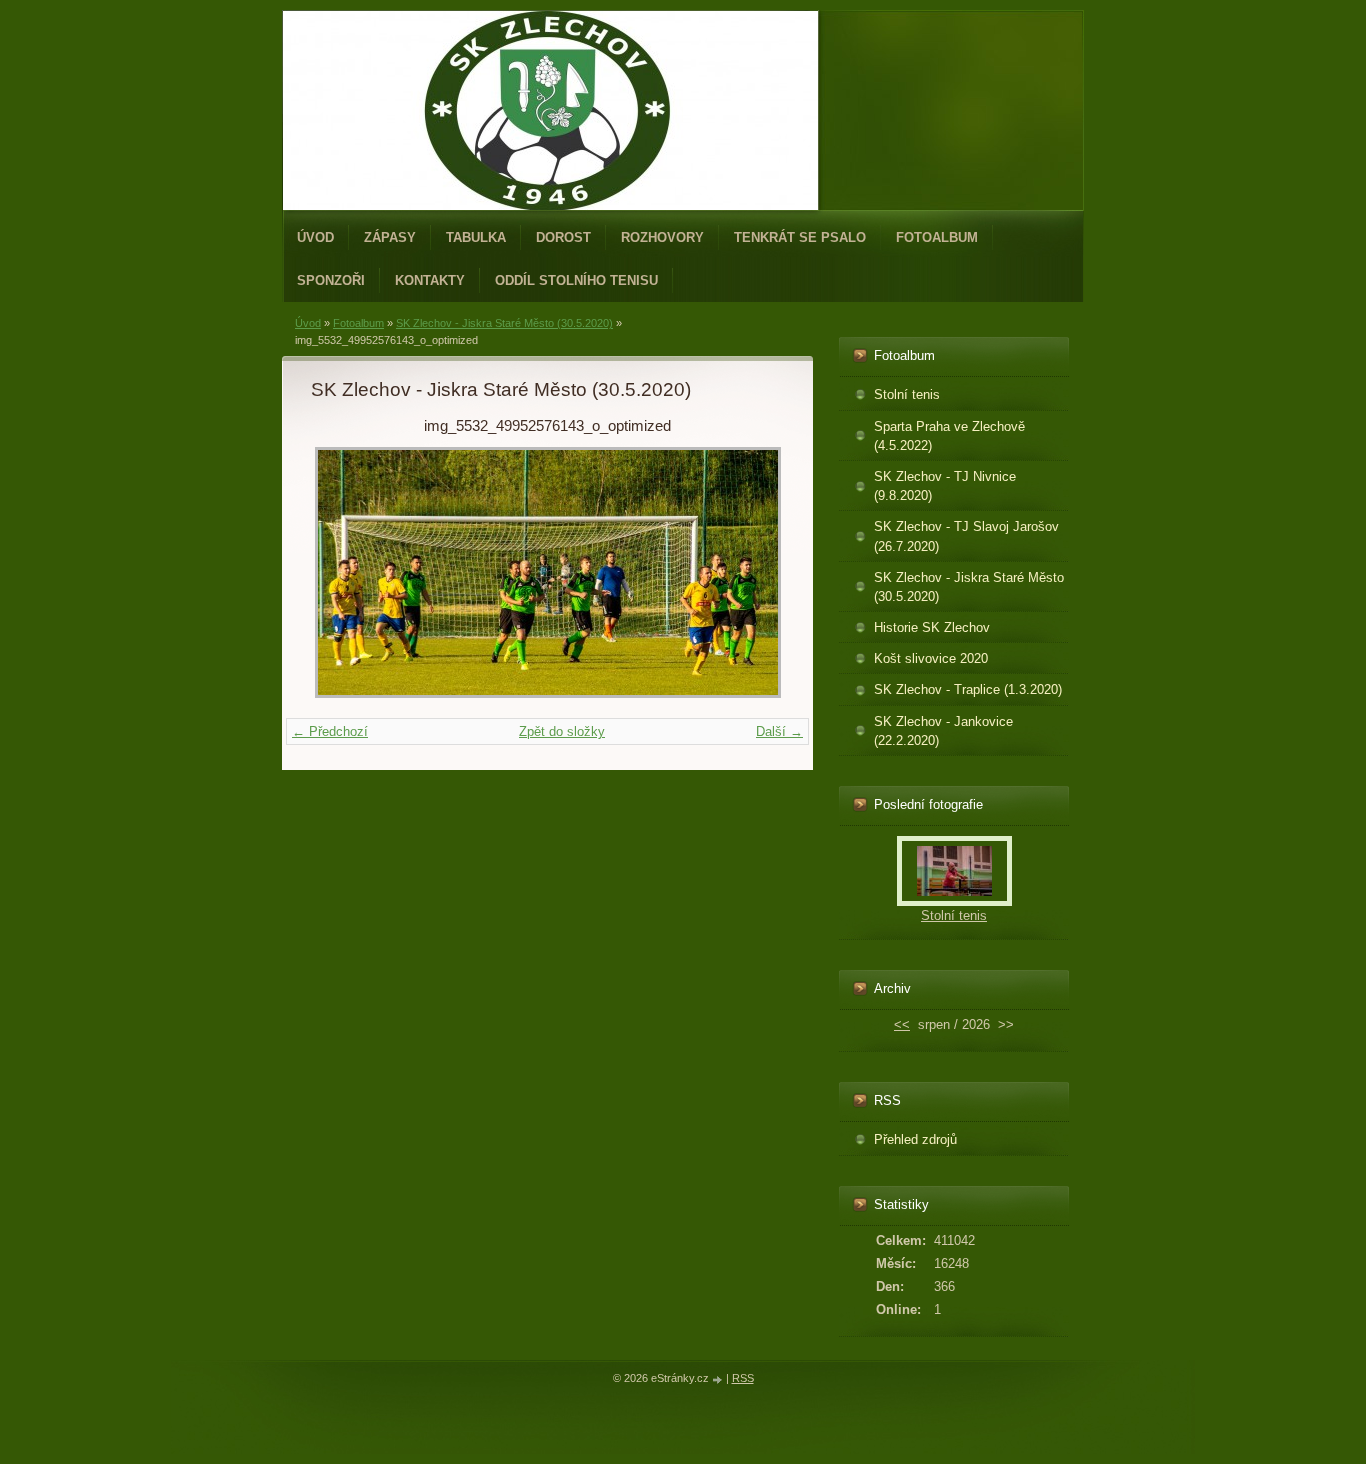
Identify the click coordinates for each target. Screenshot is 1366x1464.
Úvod (315, 237)
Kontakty (430, 280)
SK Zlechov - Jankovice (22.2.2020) (943, 731)
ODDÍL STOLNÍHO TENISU (576, 280)
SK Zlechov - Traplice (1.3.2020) (968, 689)
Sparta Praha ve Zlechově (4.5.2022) (949, 436)
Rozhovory (662, 237)
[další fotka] (751, 572)
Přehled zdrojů (915, 1139)
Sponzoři (331, 280)
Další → (779, 731)
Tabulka (476, 237)
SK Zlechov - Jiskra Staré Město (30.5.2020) (504, 323)
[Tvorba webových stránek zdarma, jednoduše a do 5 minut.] (719, 1379)
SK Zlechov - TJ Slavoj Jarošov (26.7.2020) (966, 536)
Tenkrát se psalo (800, 237)
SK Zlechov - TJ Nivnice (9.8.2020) (945, 486)
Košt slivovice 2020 (931, 658)
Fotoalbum (937, 237)
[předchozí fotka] (343, 572)
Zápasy (390, 237)
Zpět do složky (562, 731)
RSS (743, 1378)
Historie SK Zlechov (932, 627)
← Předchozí (330, 731)
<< (902, 1024)
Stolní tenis (907, 394)
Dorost (563, 237)
